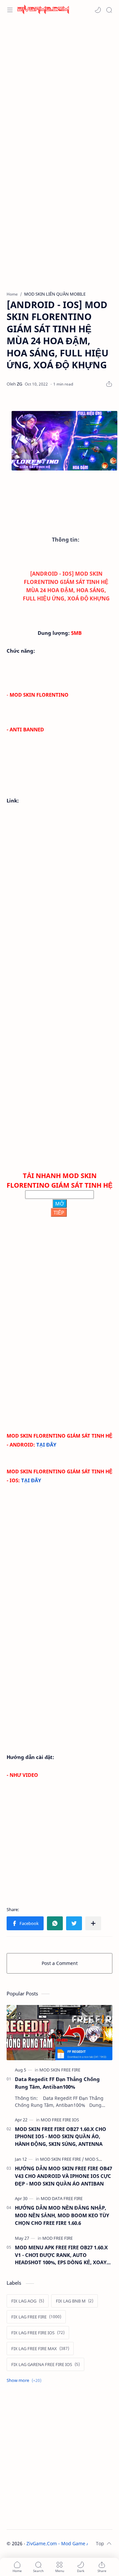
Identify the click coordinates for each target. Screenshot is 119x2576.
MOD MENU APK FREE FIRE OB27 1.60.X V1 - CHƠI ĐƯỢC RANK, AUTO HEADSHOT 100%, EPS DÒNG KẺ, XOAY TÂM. (61, 2255)
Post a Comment (60, 1963)
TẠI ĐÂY (46, 1445)
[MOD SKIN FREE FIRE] (60, 2070)
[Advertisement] (59, 86)
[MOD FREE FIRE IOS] (60, 2120)
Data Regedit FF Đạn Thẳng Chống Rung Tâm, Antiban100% (57, 2083)
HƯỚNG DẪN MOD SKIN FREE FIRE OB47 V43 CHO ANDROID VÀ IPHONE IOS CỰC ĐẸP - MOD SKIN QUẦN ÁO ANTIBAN (63, 2176)
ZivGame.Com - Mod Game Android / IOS (72, 2543)
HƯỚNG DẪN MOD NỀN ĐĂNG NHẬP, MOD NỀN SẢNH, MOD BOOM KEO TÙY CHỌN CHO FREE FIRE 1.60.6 (62, 2215)
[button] (98, 10)
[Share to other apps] (93, 1923)
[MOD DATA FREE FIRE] (62, 2198)
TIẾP (59, 1212)
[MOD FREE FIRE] (58, 2238)
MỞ (60, 1204)
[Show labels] (25, 2380)
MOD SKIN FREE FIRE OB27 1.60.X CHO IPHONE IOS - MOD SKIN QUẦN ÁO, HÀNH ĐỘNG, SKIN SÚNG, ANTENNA (60, 2137)
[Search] (109, 10)
